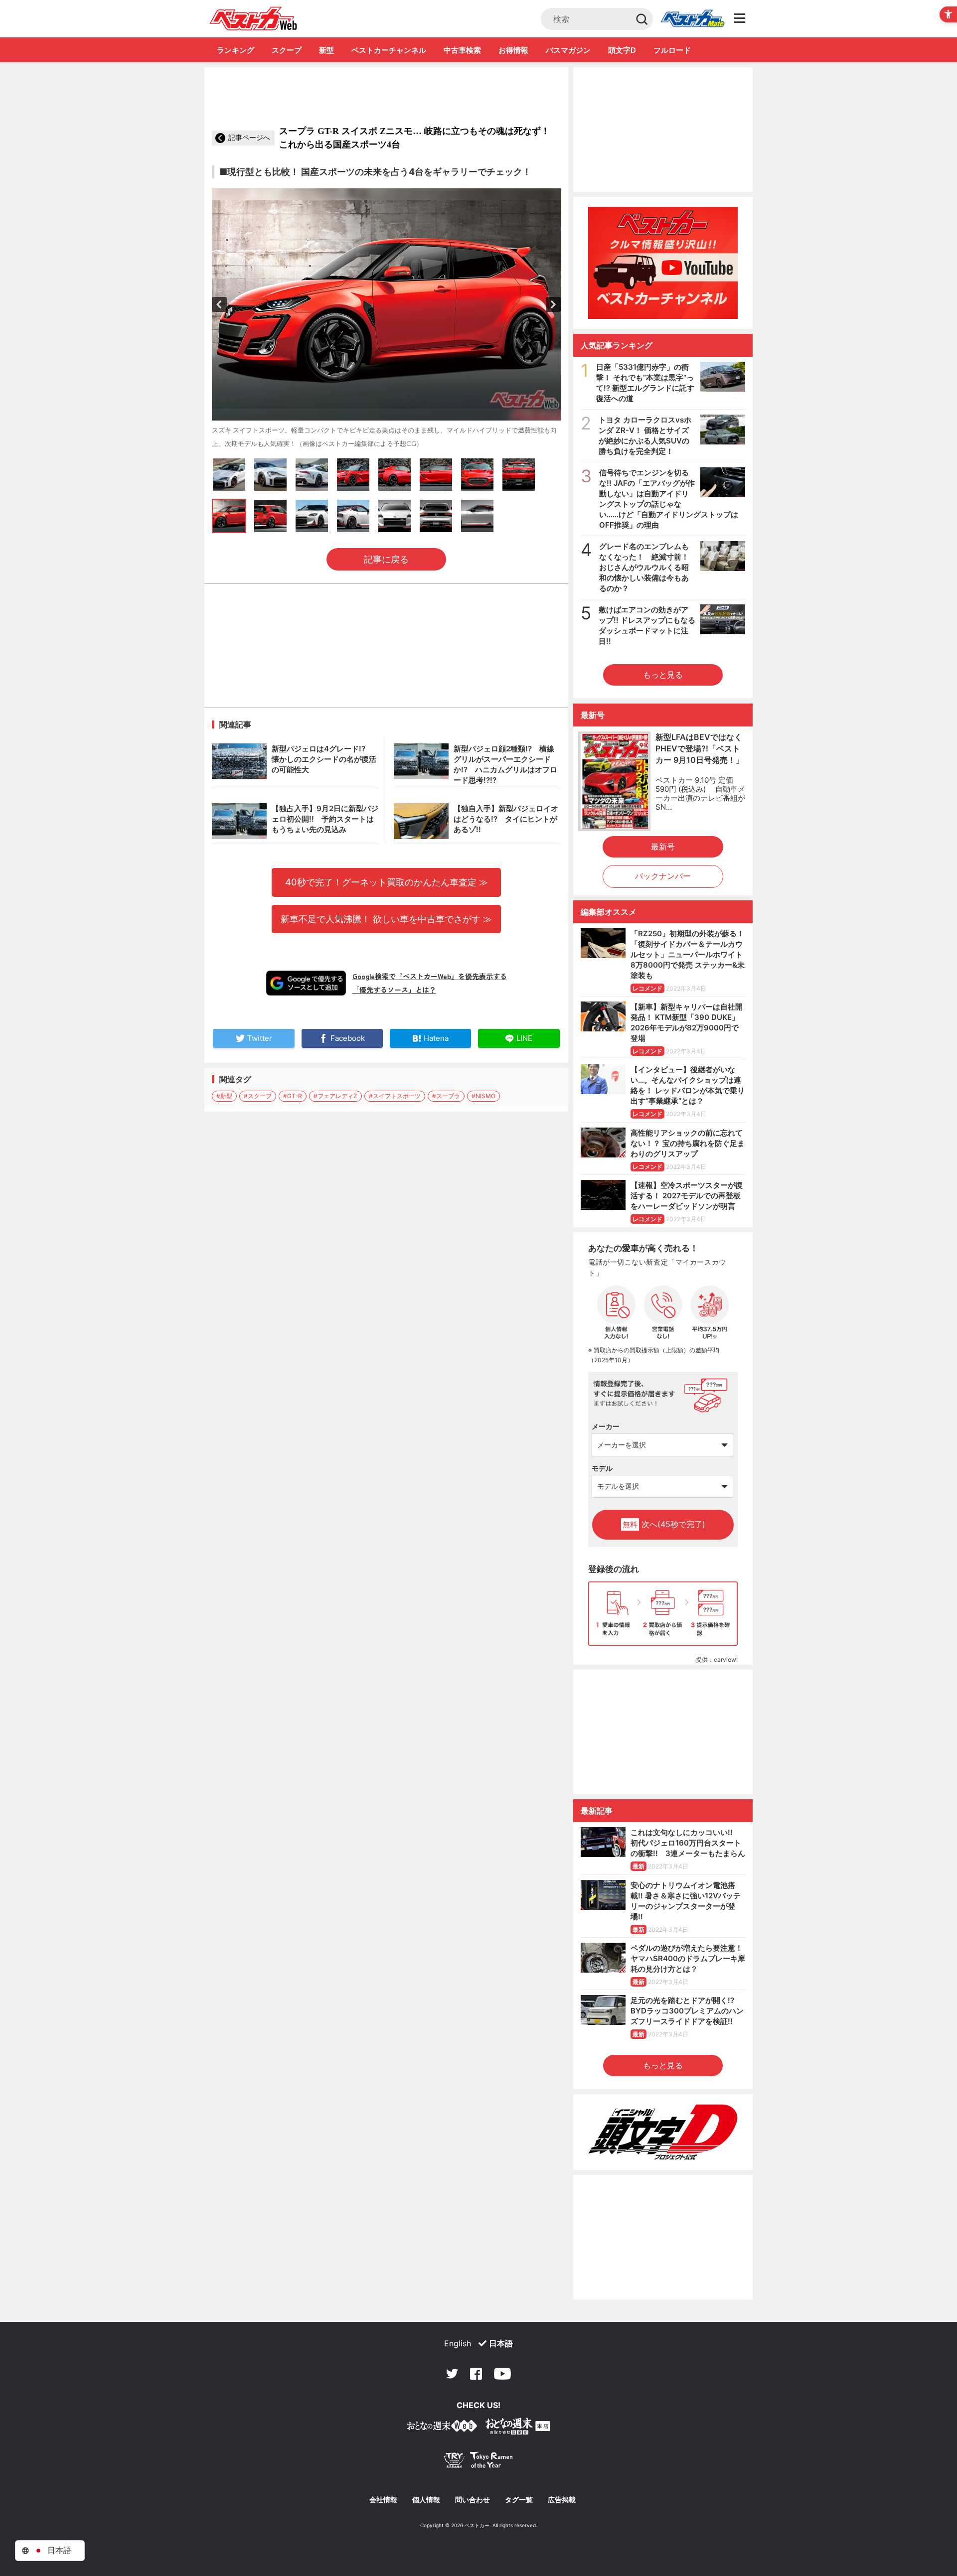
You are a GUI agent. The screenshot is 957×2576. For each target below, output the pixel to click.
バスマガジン (568, 50)
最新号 (663, 847)
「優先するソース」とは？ (394, 990)
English (458, 2343)
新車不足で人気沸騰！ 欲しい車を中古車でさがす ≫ (386, 919)
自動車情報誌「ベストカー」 (253, 18)
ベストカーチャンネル (389, 50)
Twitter (452, 2374)
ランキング (236, 50)
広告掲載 (562, 2500)
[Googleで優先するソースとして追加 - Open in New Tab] (306, 983)
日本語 (501, 2343)
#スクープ (258, 1096)
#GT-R (293, 1096)
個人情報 (426, 2500)
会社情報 (383, 2500)
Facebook (476, 2374)
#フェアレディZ (335, 1096)
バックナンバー (663, 876)
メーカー (606, 1426)
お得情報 (513, 50)
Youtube (502, 2374)
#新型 (224, 1096)
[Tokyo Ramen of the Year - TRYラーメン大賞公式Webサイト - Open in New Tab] (478, 2462)
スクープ (287, 50)
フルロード (672, 50)
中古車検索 (462, 50)
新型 (326, 50)
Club (692, 19)
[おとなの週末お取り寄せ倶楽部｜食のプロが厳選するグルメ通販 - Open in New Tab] (442, 2428)
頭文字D (622, 50)
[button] (219, 304)
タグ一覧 (519, 2500)
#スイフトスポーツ (395, 1096)
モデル (602, 1468)
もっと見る (663, 675)
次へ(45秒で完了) (664, 1524)
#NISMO (483, 1096)
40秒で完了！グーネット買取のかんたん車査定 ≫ (387, 882)
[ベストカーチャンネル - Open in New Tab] (663, 263)
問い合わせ (473, 2500)
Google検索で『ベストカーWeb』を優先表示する (430, 976)
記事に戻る (386, 559)
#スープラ (446, 1096)
